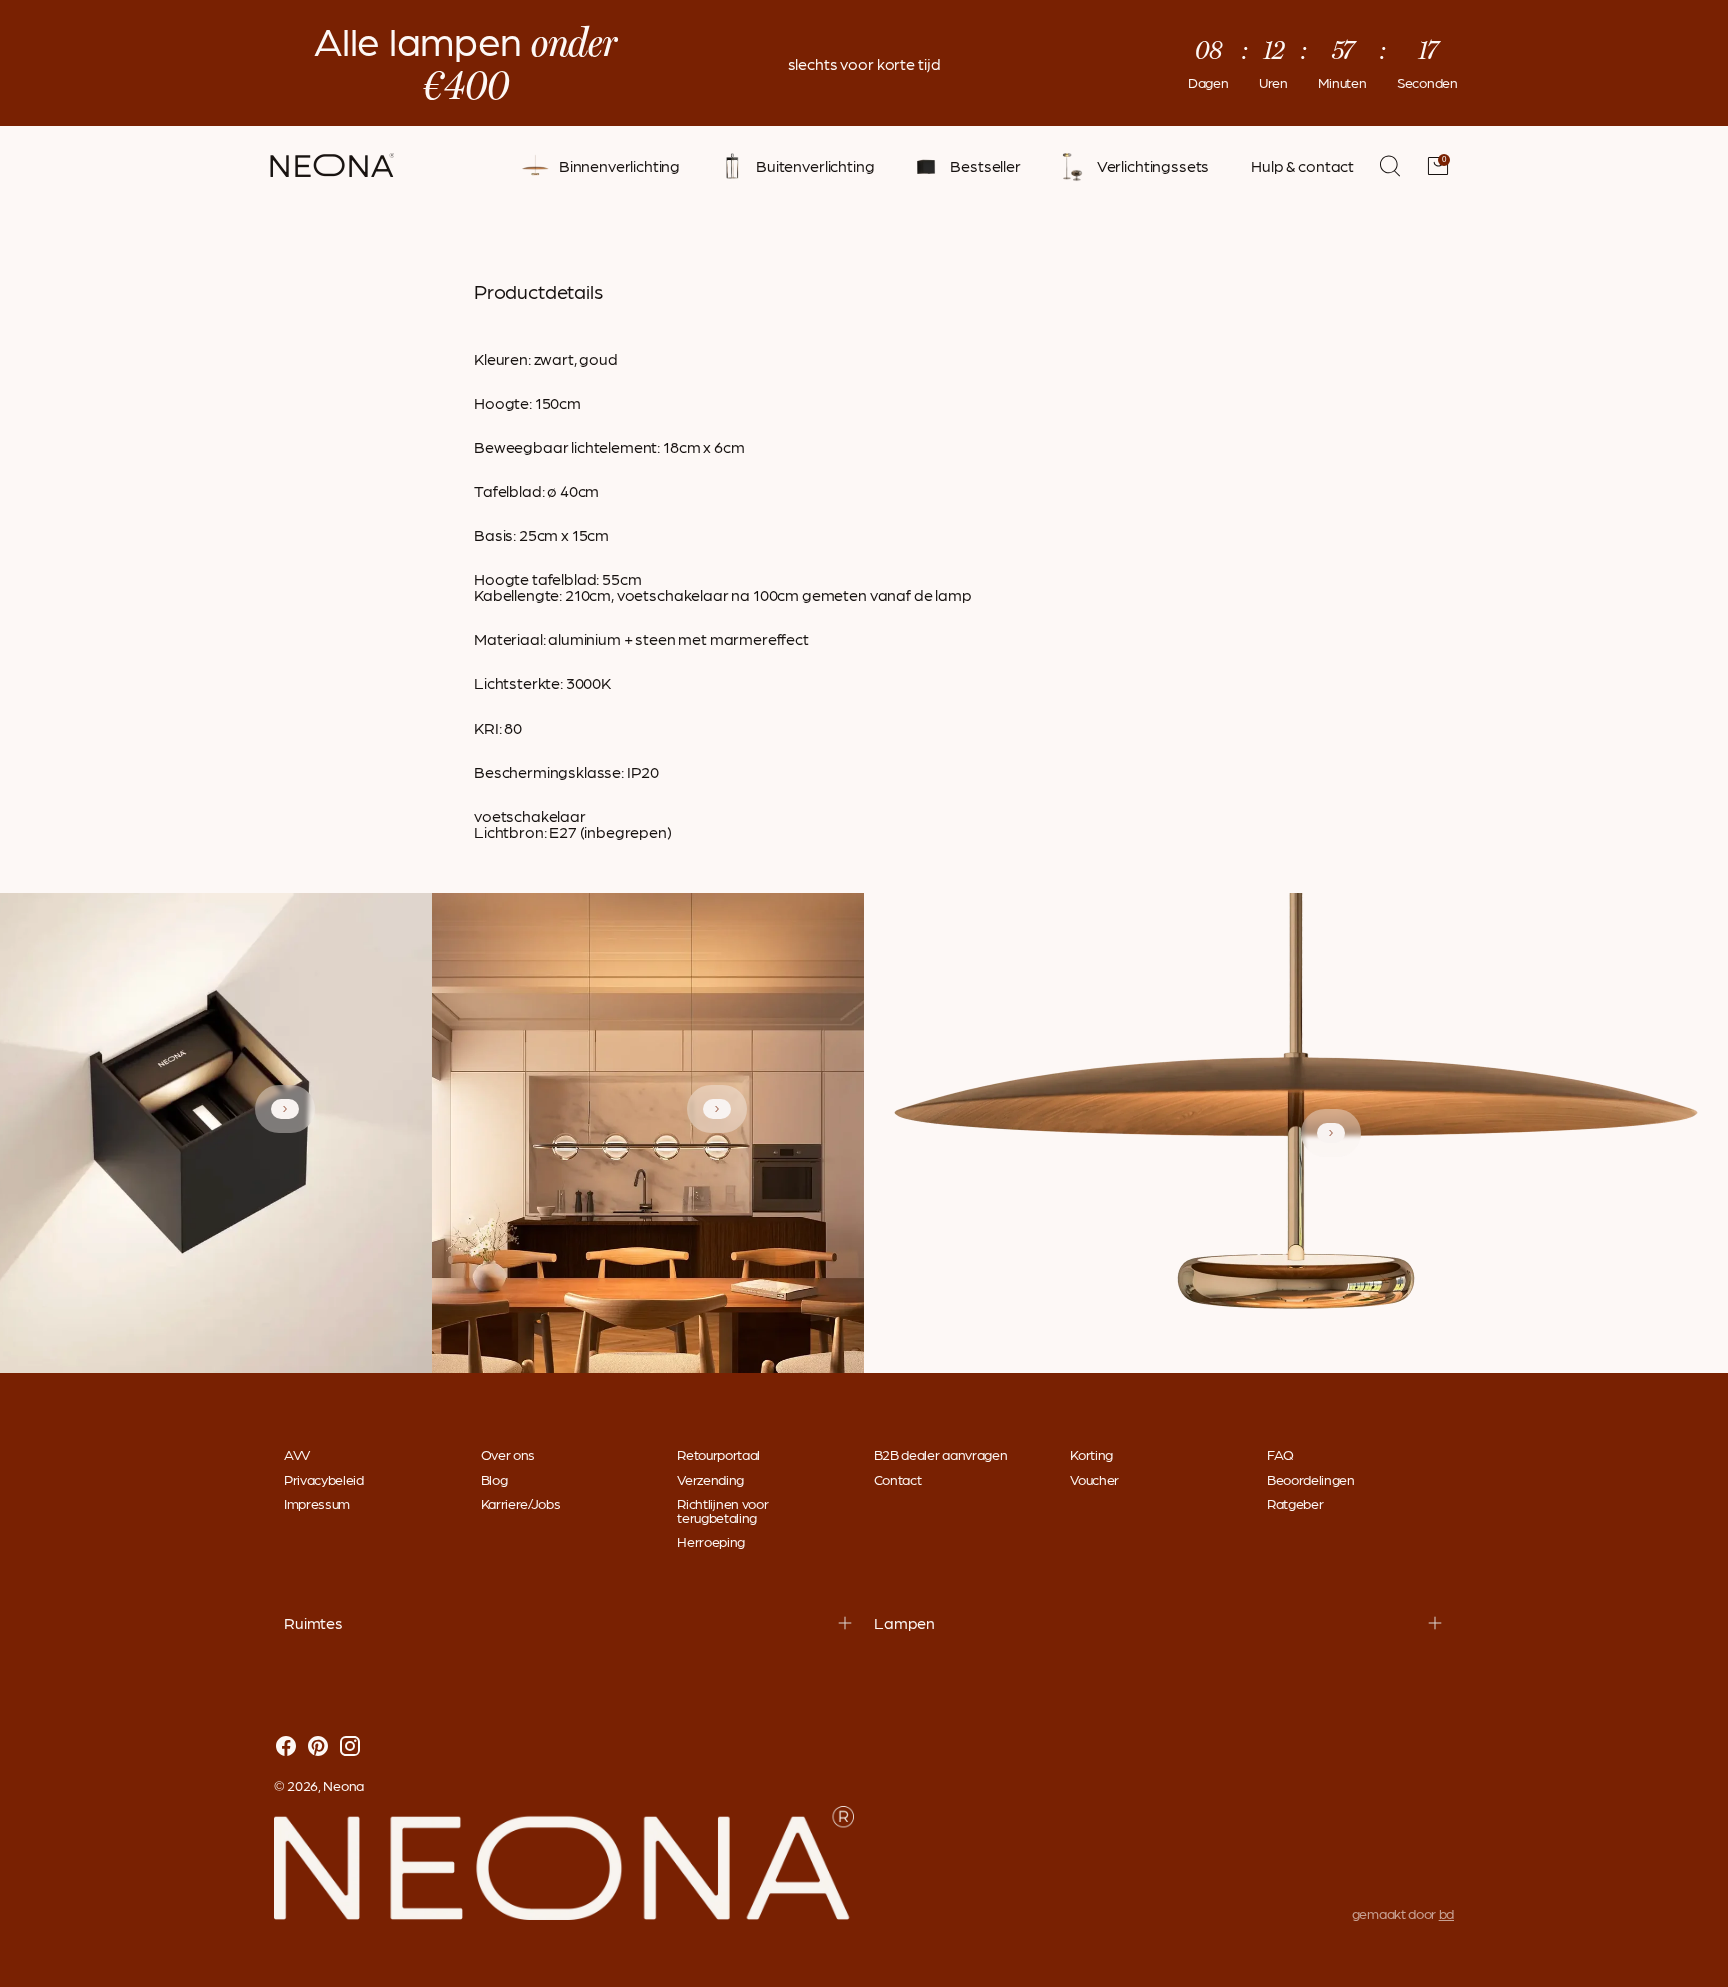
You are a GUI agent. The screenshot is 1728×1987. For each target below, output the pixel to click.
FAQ (1280, 1454)
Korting (1091, 1454)
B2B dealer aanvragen (941, 1454)
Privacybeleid (324, 1479)
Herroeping (711, 1541)
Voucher (1094, 1479)
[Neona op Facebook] (286, 1747)
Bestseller (985, 166)
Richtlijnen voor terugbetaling (722, 1510)
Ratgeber (1295, 1503)
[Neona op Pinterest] (318, 1747)
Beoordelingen (1311, 1479)
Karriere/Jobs (521, 1503)
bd (1446, 1913)
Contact (898, 1479)
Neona (343, 1785)
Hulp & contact (1302, 166)
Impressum (317, 1503)
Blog (494, 1479)
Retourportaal (718, 1454)
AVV (297, 1454)
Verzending (710, 1479)
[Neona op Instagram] (350, 1747)
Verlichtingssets (1153, 166)
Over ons (508, 1454)
